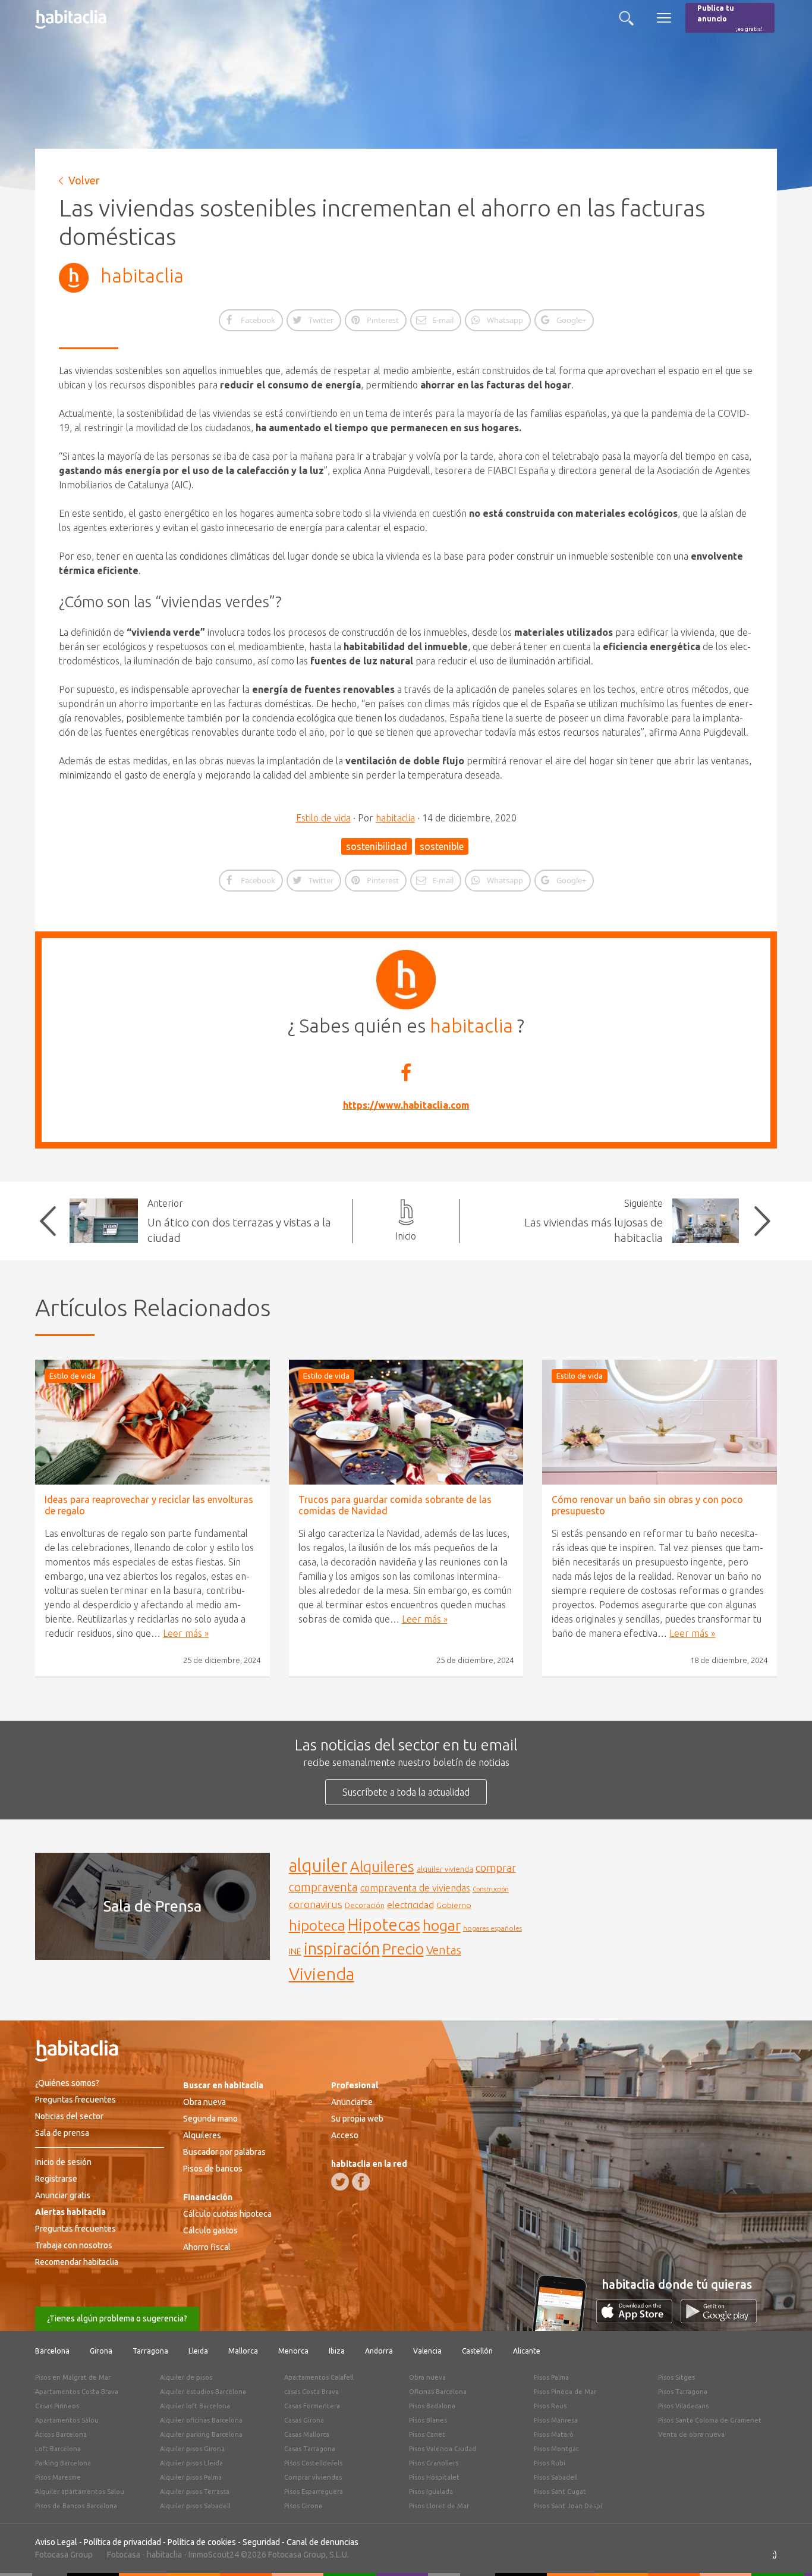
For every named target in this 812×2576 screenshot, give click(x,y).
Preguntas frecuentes (75, 2100)
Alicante (527, 2351)
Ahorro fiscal (207, 2247)
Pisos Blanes (428, 2420)
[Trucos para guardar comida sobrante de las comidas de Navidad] (406, 1422)
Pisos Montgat (556, 2449)
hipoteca (317, 1925)
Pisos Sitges (676, 2377)
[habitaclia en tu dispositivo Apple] (638, 2320)
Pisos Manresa (556, 2420)
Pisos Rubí (550, 2463)
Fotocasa (124, 2555)
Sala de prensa (62, 2133)
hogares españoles (492, 1928)
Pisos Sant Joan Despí (568, 2506)
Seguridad (261, 2542)
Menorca (293, 2351)
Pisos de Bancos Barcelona (76, 2506)
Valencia (427, 2351)
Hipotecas (384, 1924)
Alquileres (382, 1866)
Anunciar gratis (63, 2195)
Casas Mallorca (307, 2434)
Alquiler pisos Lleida (191, 2463)
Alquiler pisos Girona (192, 2449)
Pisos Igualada (431, 2492)
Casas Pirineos (57, 2406)
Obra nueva (204, 2102)
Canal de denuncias (322, 2542)
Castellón (477, 2351)
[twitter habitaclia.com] (340, 2182)
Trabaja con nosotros (74, 2245)
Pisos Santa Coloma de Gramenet (710, 2420)
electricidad (410, 1905)
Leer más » (186, 1633)
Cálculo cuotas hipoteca (227, 2214)
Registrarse (56, 2179)
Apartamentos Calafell (319, 2377)
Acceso (345, 2135)
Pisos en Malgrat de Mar (73, 2377)
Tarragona (150, 2351)
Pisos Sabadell (556, 2477)
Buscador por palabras (224, 2152)
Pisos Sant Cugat (560, 2492)
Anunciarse (352, 2102)
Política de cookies (202, 2542)
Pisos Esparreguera (314, 2492)
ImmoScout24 (214, 2555)
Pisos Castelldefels (313, 2463)
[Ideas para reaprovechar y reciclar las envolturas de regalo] (152, 1422)
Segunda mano (210, 2119)
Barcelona (52, 2351)
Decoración (365, 1905)
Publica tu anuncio (730, 18)
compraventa (323, 1887)
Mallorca (243, 2351)
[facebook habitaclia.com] (361, 2182)
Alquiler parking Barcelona (201, 2434)
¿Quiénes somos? (67, 2083)
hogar (442, 1925)
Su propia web (357, 2119)
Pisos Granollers (434, 2463)
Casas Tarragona (310, 2449)
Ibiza (337, 2351)
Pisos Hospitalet (434, 2477)
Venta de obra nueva (691, 2434)
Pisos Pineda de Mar (565, 2392)
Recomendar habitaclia (77, 2262)
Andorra (379, 2351)
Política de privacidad (122, 2542)
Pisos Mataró (554, 2434)
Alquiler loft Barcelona (195, 2406)
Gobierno (454, 1905)
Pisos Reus (550, 2406)
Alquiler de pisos (186, 2377)
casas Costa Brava (311, 2392)
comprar (496, 1868)
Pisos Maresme (58, 2477)
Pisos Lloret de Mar (439, 2506)
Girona (101, 2351)
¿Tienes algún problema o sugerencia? (117, 2318)
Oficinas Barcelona (438, 2392)
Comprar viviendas (313, 2477)
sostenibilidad (377, 846)
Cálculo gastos (210, 2230)
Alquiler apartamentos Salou (80, 2492)
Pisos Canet (427, 2434)
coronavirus (316, 1904)
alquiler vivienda (445, 1869)
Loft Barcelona (58, 2449)
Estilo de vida (323, 818)
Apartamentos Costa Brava (77, 2392)
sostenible (442, 846)
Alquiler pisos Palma (191, 2477)
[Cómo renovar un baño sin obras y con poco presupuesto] (660, 1422)
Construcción (491, 1889)
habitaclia (142, 275)
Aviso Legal (56, 2542)
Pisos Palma (551, 2377)
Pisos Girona (303, 2506)
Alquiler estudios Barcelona (203, 2392)
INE (295, 1951)
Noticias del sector (69, 2116)
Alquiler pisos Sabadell (195, 2506)
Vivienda (322, 1973)
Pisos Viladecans (683, 2406)
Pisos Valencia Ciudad (443, 2449)
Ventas (444, 1950)
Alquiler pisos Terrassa (195, 2492)
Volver (84, 180)
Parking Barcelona (63, 2463)
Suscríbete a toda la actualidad (406, 1792)
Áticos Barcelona (61, 2434)
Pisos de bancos (213, 2169)
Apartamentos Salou (67, 2420)
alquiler (318, 1866)
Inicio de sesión (63, 2162)
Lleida (198, 2351)
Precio (403, 1949)
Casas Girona (304, 2420)
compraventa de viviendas (415, 1888)
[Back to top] (785, 2549)
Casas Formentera (312, 2406)
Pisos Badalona (432, 2406)
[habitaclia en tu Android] (719, 2320)
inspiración (342, 1949)
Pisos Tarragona (683, 2392)
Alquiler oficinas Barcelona (201, 2420)
